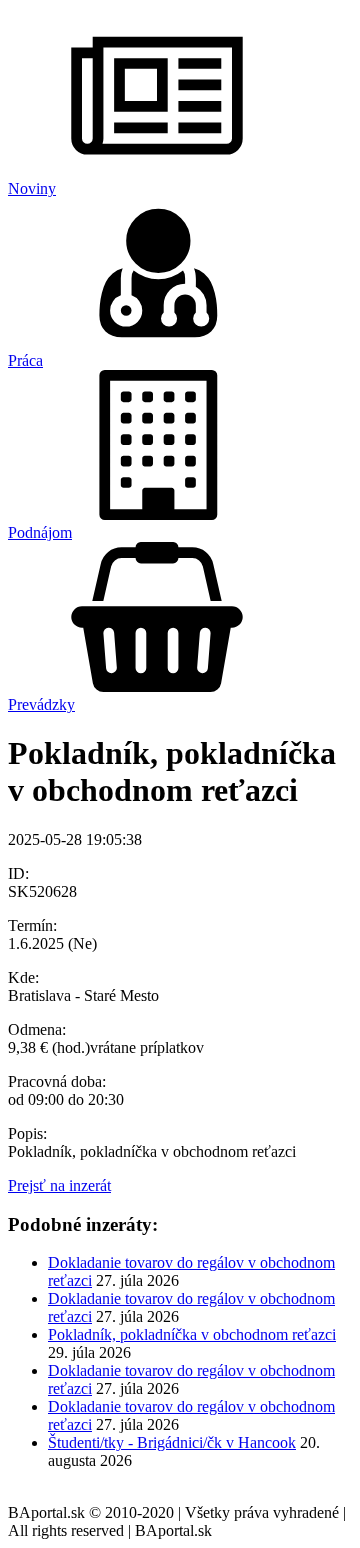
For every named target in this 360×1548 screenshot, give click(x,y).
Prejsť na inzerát (59, 1185)
